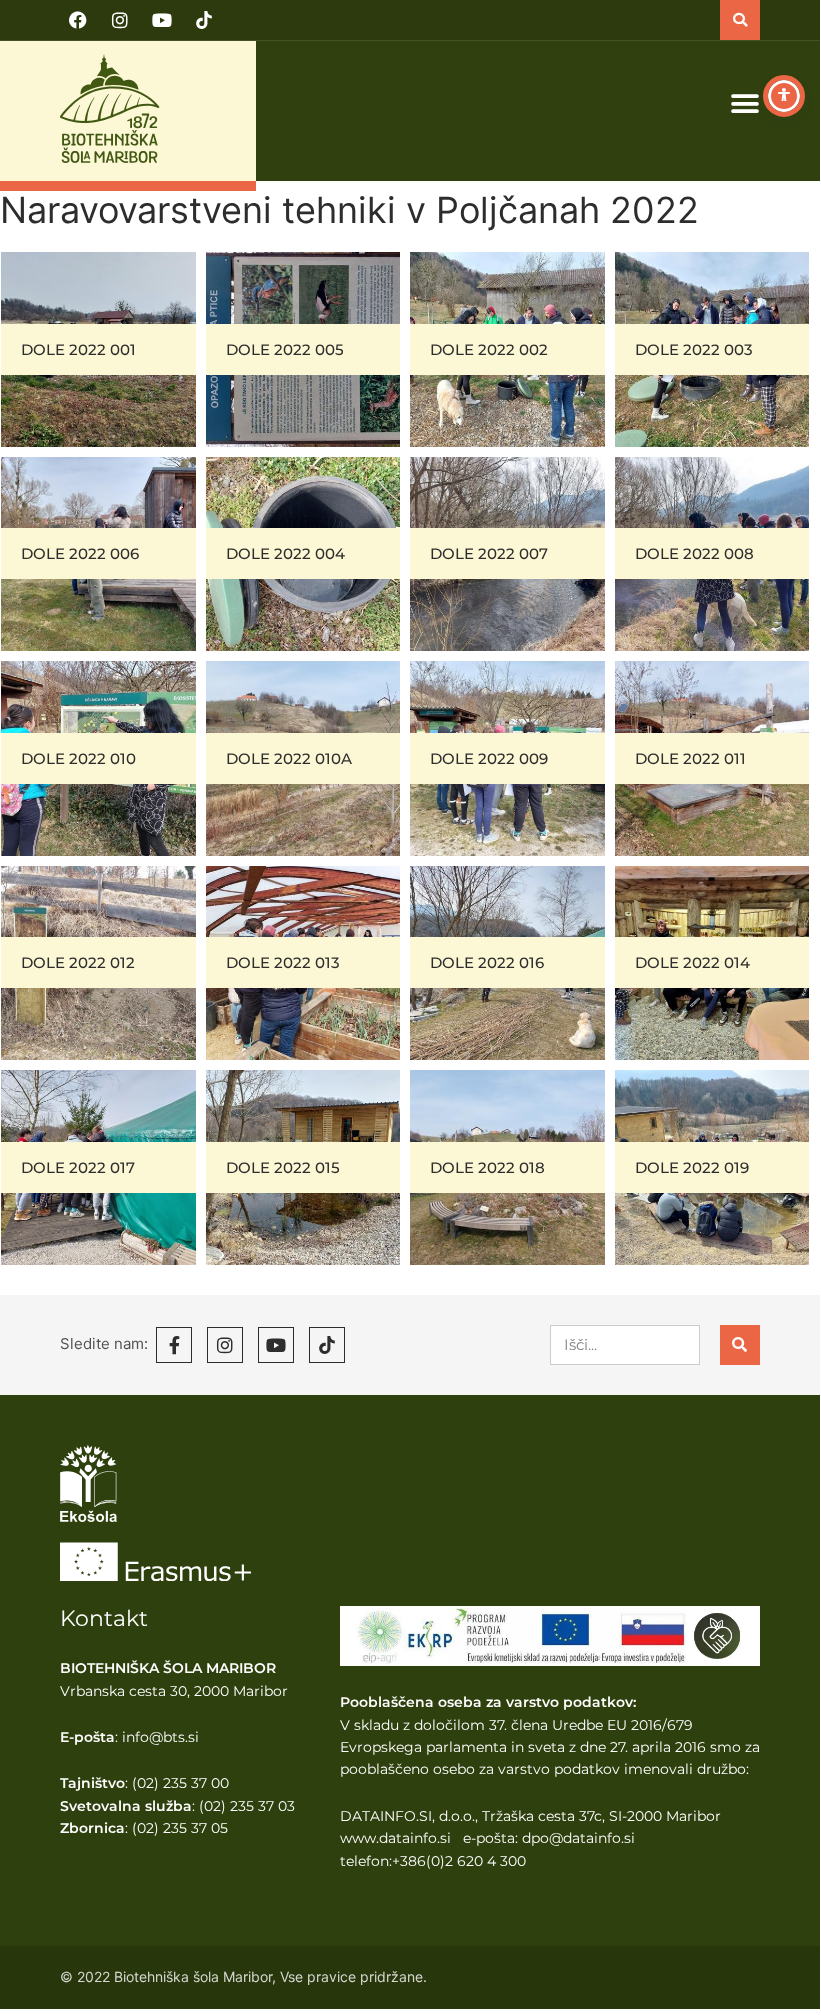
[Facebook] (78, 20)
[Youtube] (162, 20)
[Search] (740, 1345)
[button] (740, 20)
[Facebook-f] (174, 1345)
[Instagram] (120, 20)
